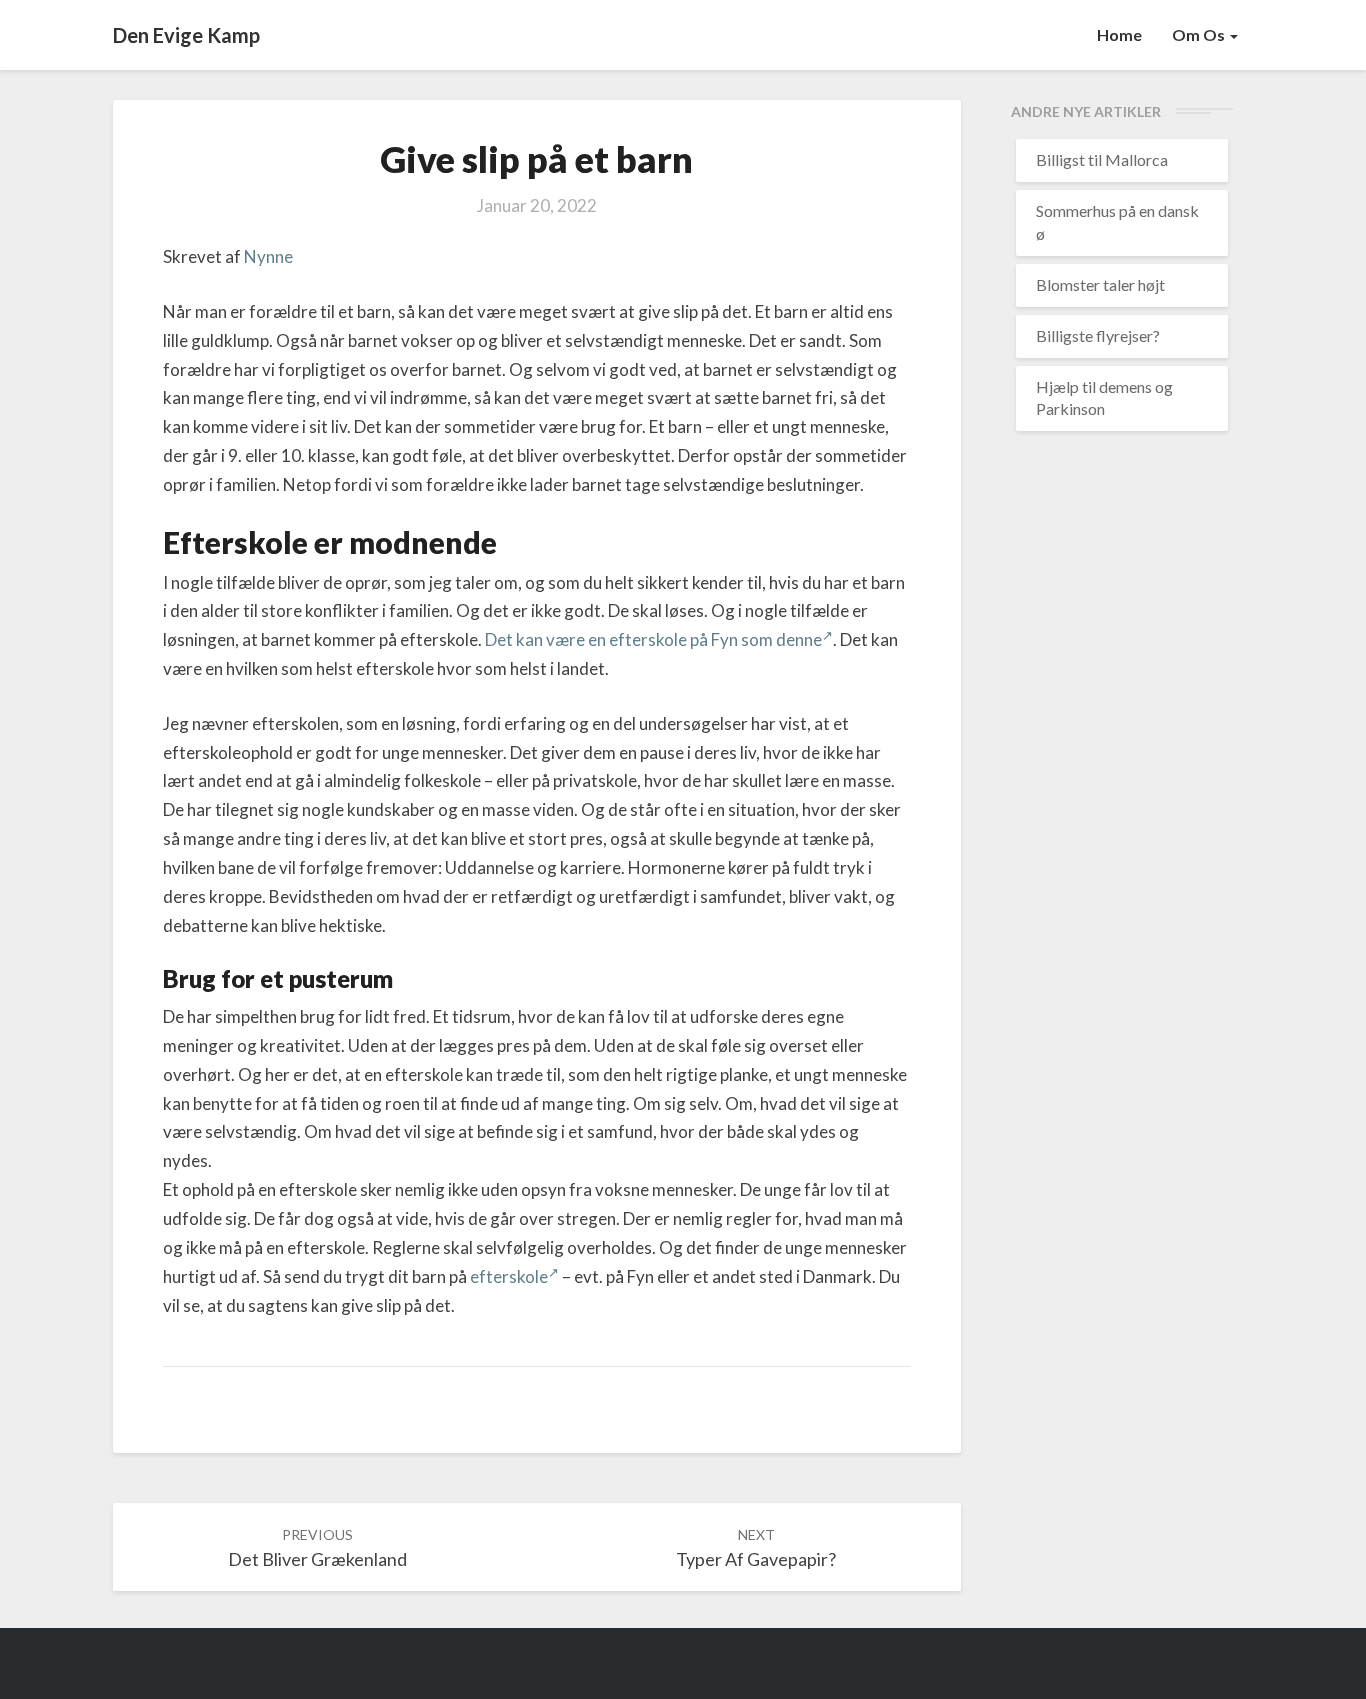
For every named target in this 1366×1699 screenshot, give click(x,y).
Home (1119, 34)
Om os (1200, 34)
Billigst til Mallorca (1102, 159)
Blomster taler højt (1100, 284)
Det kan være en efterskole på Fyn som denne (653, 639)
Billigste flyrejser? (1098, 335)
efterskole (509, 1276)
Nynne (268, 256)
